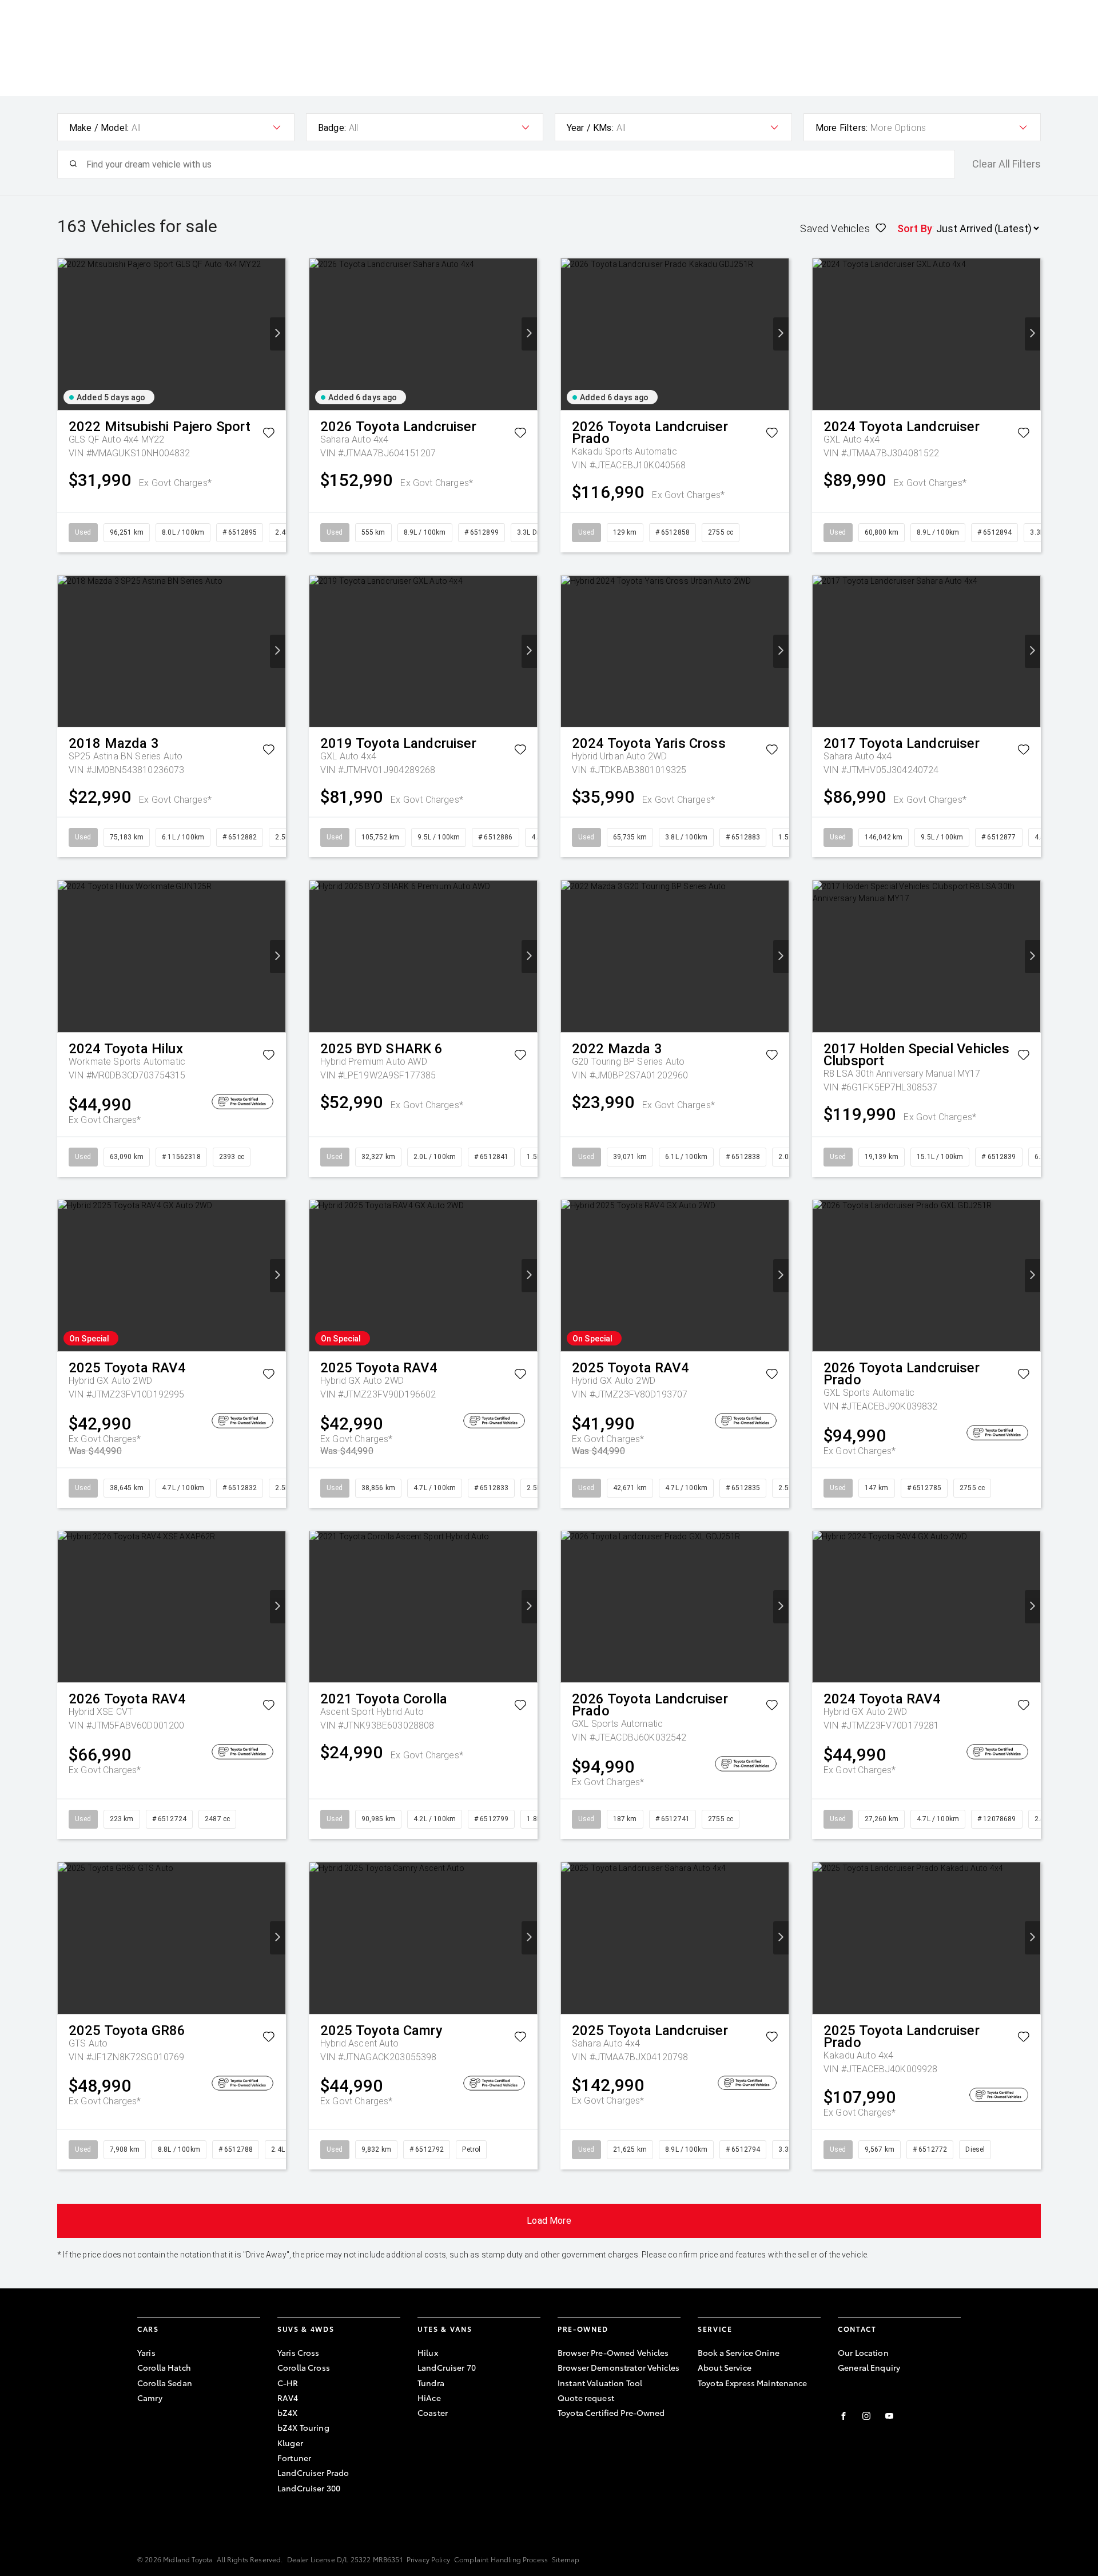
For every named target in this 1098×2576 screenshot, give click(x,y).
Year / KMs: (590, 128)
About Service (725, 2367)
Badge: (332, 128)
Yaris (146, 2352)
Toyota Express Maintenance (753, 2383)
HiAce (429, 2398)
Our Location (863, 2352)
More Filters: (842, 128)
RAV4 (288, 2398)
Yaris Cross (299, 2352)
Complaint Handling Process (501, 2559)
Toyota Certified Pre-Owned (611, 2412)
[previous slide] (65, 334)
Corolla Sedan (165, 2383)
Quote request (586, 2398)
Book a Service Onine (739, 2352)
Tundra (431, 2383)
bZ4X (288, 2412)
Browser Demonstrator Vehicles (618, 2367)
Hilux (428, 2352)
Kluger (290, 2443)
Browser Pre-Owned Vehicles (613, 2352)
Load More (549, 2221)
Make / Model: (99, 128)
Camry (150, 2398)
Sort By (915, 228)
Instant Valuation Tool (600, 2383)
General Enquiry (869, 2367)
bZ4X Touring (303, 2427)
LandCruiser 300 (309, 2488)
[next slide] (278, 334)
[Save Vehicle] (268, 435)
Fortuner (294, 2458)
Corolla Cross (304, 2367)
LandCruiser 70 (447, 2367)
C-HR (288, 2383)
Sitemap (566, 2559)
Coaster (433, 2412)
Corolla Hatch (164, 2367)
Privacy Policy (428, 2559)
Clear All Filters (1006, 164)
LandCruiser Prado (313, 2473)
